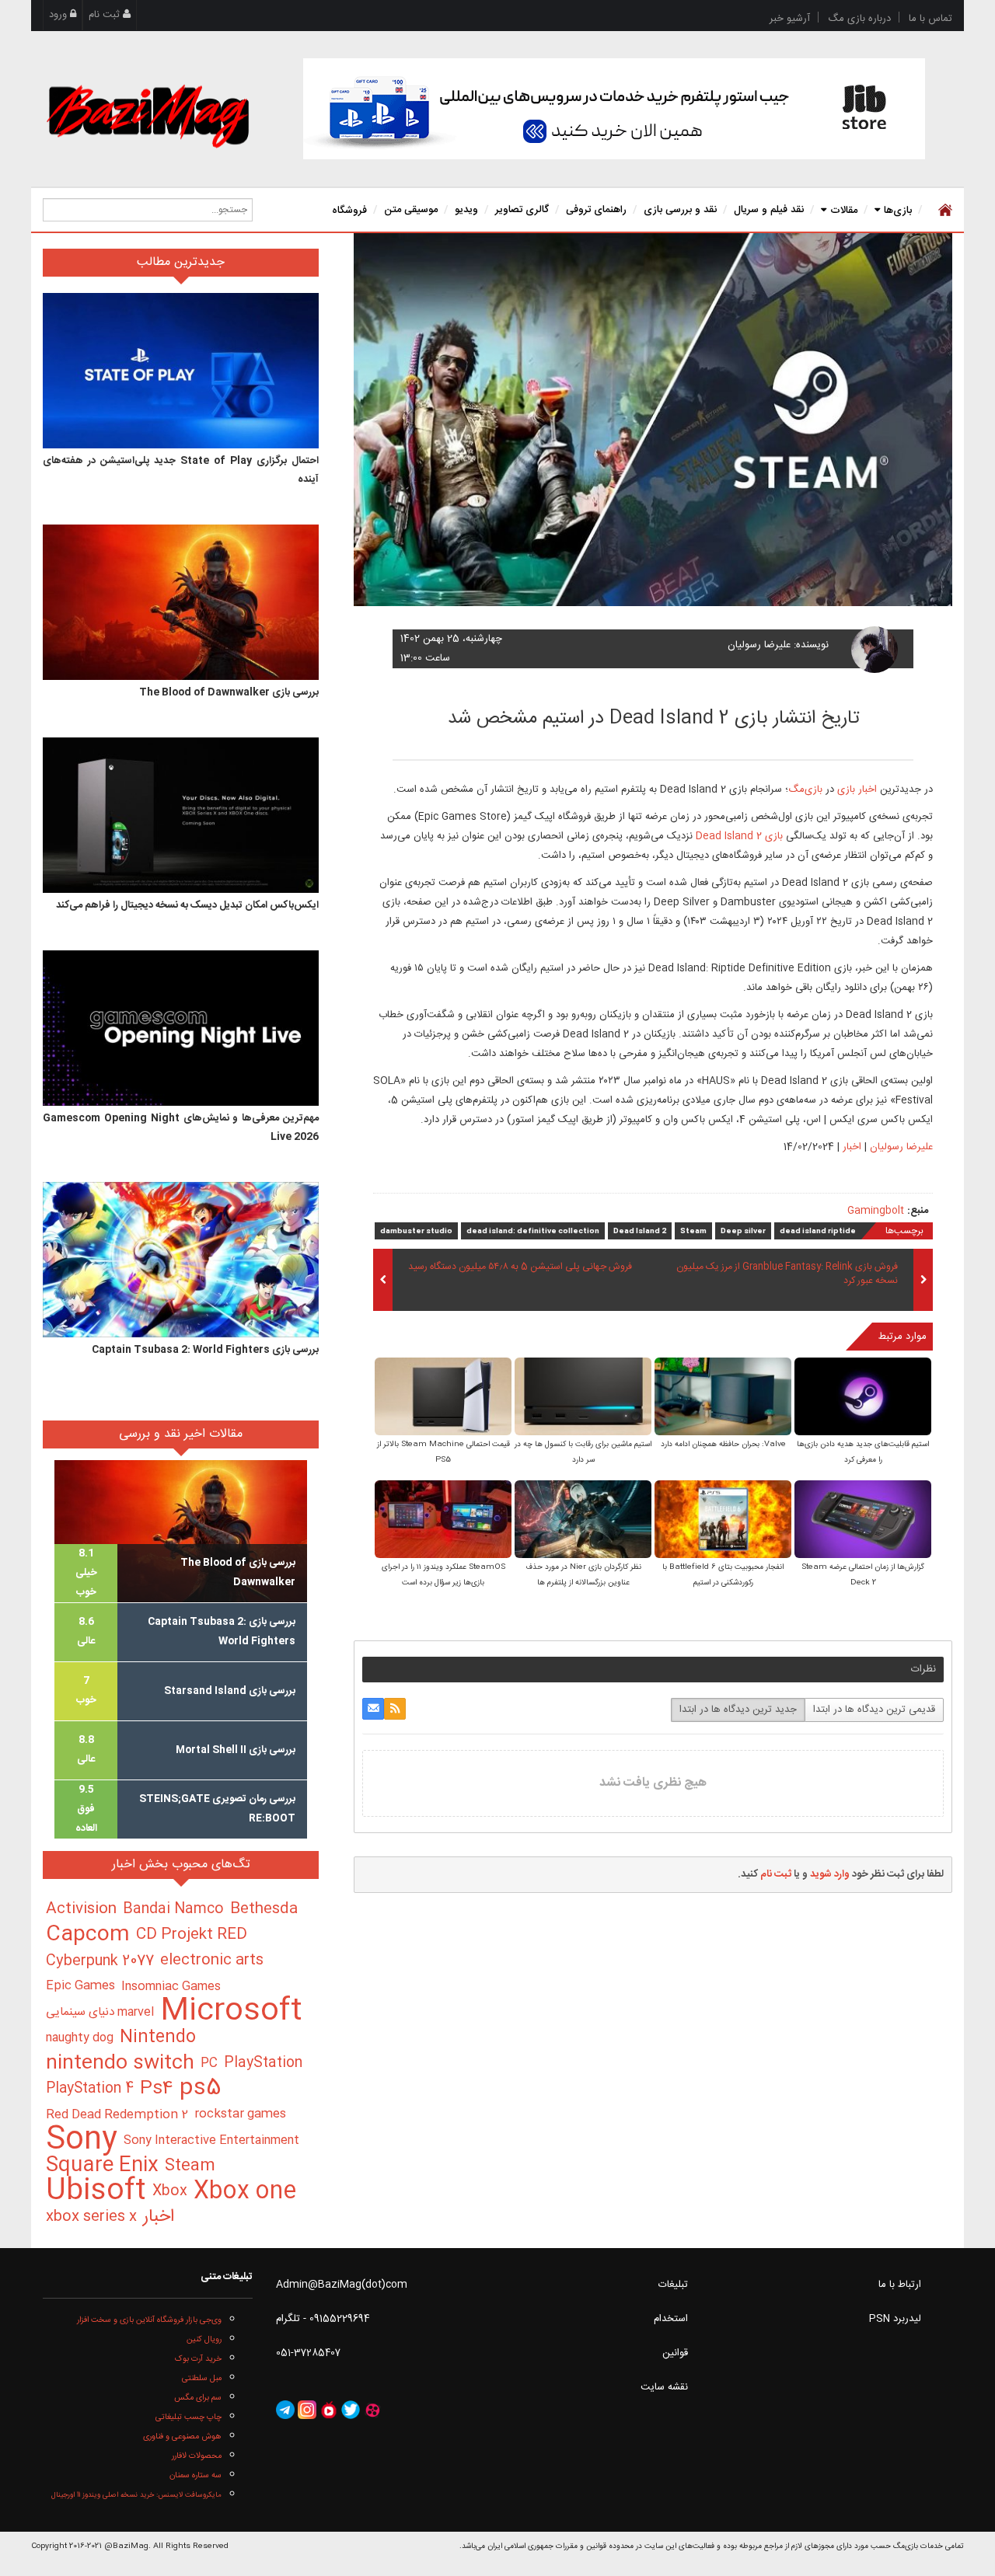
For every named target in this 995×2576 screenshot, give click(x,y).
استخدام (671, 2319)
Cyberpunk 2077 (100, 1961)
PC (209, 2064)
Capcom (88, 1935)
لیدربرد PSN (895, 2319)
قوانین (675, 2353)
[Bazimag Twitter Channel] (351, 2410)
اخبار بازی (857, 790)
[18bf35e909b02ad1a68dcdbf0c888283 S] (723, 1398)
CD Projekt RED (192, 1935)
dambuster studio (416, 1232)
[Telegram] (285, 2410)
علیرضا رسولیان (759, 645)
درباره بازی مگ (859, 19)
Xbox (170, 2191)
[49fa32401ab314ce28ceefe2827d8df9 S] (443, 1521)
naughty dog (80, 2038)
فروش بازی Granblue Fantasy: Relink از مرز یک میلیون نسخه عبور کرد (787, 1274)
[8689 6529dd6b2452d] (875, 650)
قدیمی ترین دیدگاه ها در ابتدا (874, 1710)
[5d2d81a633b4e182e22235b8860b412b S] (863, 1398)
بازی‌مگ (805, 790)
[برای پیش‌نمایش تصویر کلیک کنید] (653, 420)
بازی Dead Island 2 (739, 836)
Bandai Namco (173, 1909)
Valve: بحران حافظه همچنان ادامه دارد (723, 1445)
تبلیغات (673, 2285)
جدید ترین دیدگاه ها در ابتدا (738, 1710)
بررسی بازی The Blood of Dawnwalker (229, 692)
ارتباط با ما (900, 2285)
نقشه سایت (664, 2387)
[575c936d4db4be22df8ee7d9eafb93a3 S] (583, 1398)
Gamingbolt (876, 1211)
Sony (82, 2140)
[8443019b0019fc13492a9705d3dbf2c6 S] (863, 1521)
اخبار (852, 1147)
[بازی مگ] (148, 114)
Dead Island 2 (640, 1232)
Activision (81, 1909)
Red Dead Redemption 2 (117, 2115)
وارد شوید (830, 1874)
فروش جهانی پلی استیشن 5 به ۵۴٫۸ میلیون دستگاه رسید (520, 1267)
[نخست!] (943, 210)
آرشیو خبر (790, 19)
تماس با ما (930, 19)
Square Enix (102, 2166)
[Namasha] (329, 2410)
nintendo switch (120, 2064)
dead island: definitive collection (533, 1232)
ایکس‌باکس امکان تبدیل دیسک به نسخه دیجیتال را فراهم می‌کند (187, 905)
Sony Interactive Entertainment (211, 2140)
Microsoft (231, 2012)
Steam (693, 1232)
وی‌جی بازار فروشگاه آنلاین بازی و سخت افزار (149, 2320)
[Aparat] (372, 2410)
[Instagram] (307, 2410)
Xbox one (245, 2192)
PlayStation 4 (90, 2089)
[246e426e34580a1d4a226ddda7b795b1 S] (723, 1521)
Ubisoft (96, 2192)
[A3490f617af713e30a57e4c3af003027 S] (583, 1521)
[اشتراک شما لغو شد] (395, 1709)
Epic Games (80, 1986)
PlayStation (263, 2063)
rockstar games (240, 2114)
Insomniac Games (171, 1987)
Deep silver (743, 1232)
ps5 (200, 2089)
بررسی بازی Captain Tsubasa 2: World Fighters (205, 1350)
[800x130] (614, 109)
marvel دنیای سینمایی (100, 2012)
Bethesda (264, 1909)
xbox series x (91, 2217)
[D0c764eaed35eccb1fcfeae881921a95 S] (443, 1398)
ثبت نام (106, 15)
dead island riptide (818, 1232)
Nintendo (158, 2038)
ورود (59, 15)
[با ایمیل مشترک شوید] (373, 1709)
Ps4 (157, 2089)
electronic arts (212, 1961)
